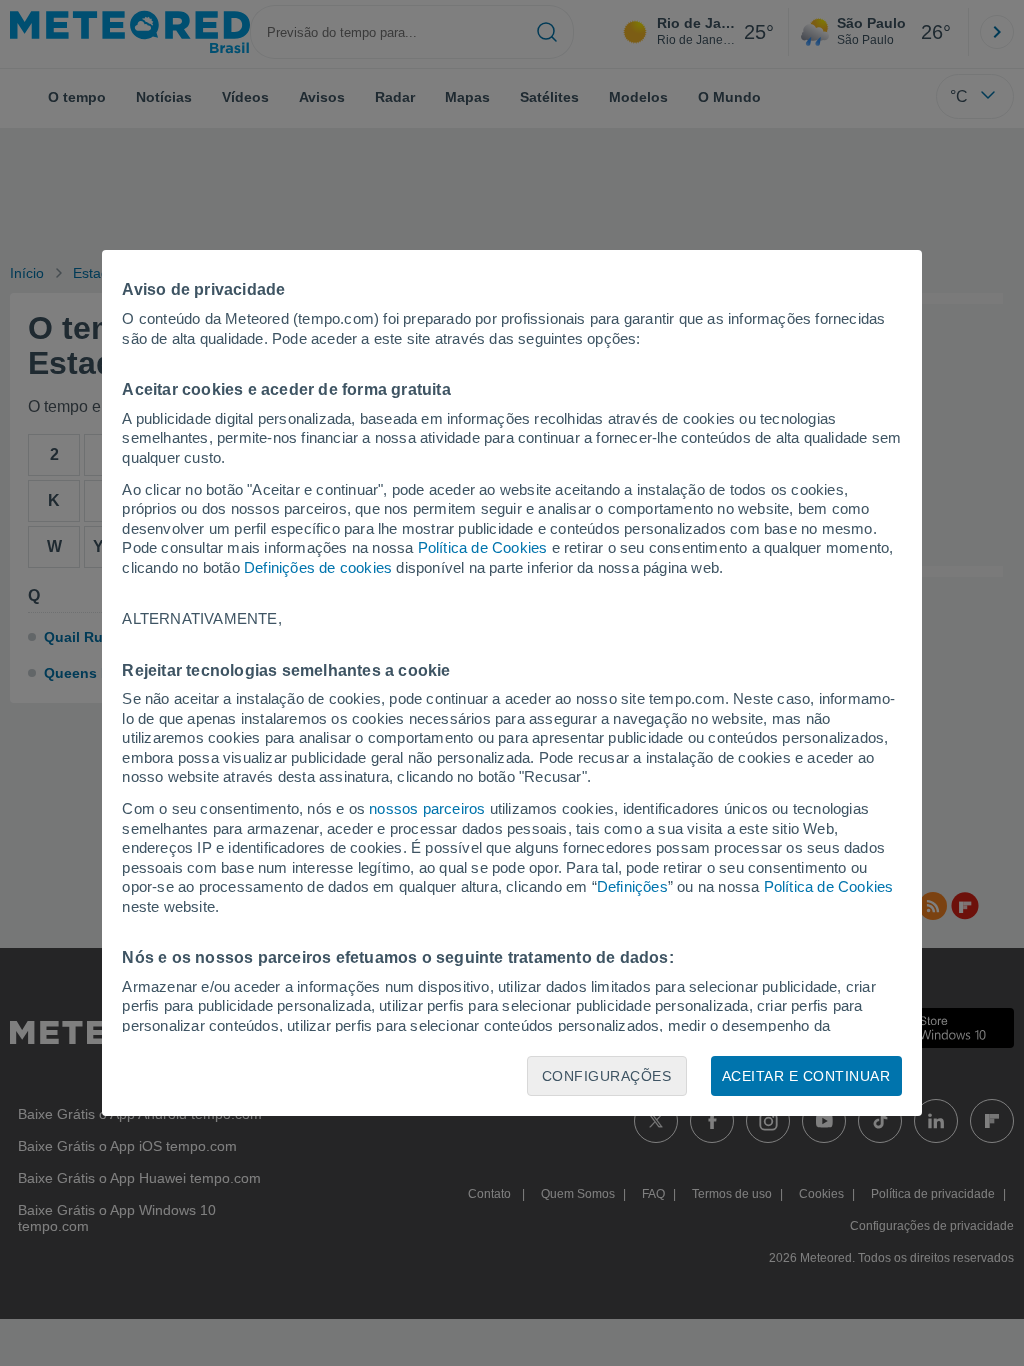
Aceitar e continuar (806, 1076)
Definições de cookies (318, 567)
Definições (632, 886)
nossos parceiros (427, 808)
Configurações (607, 1076)
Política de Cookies (483, 547)
